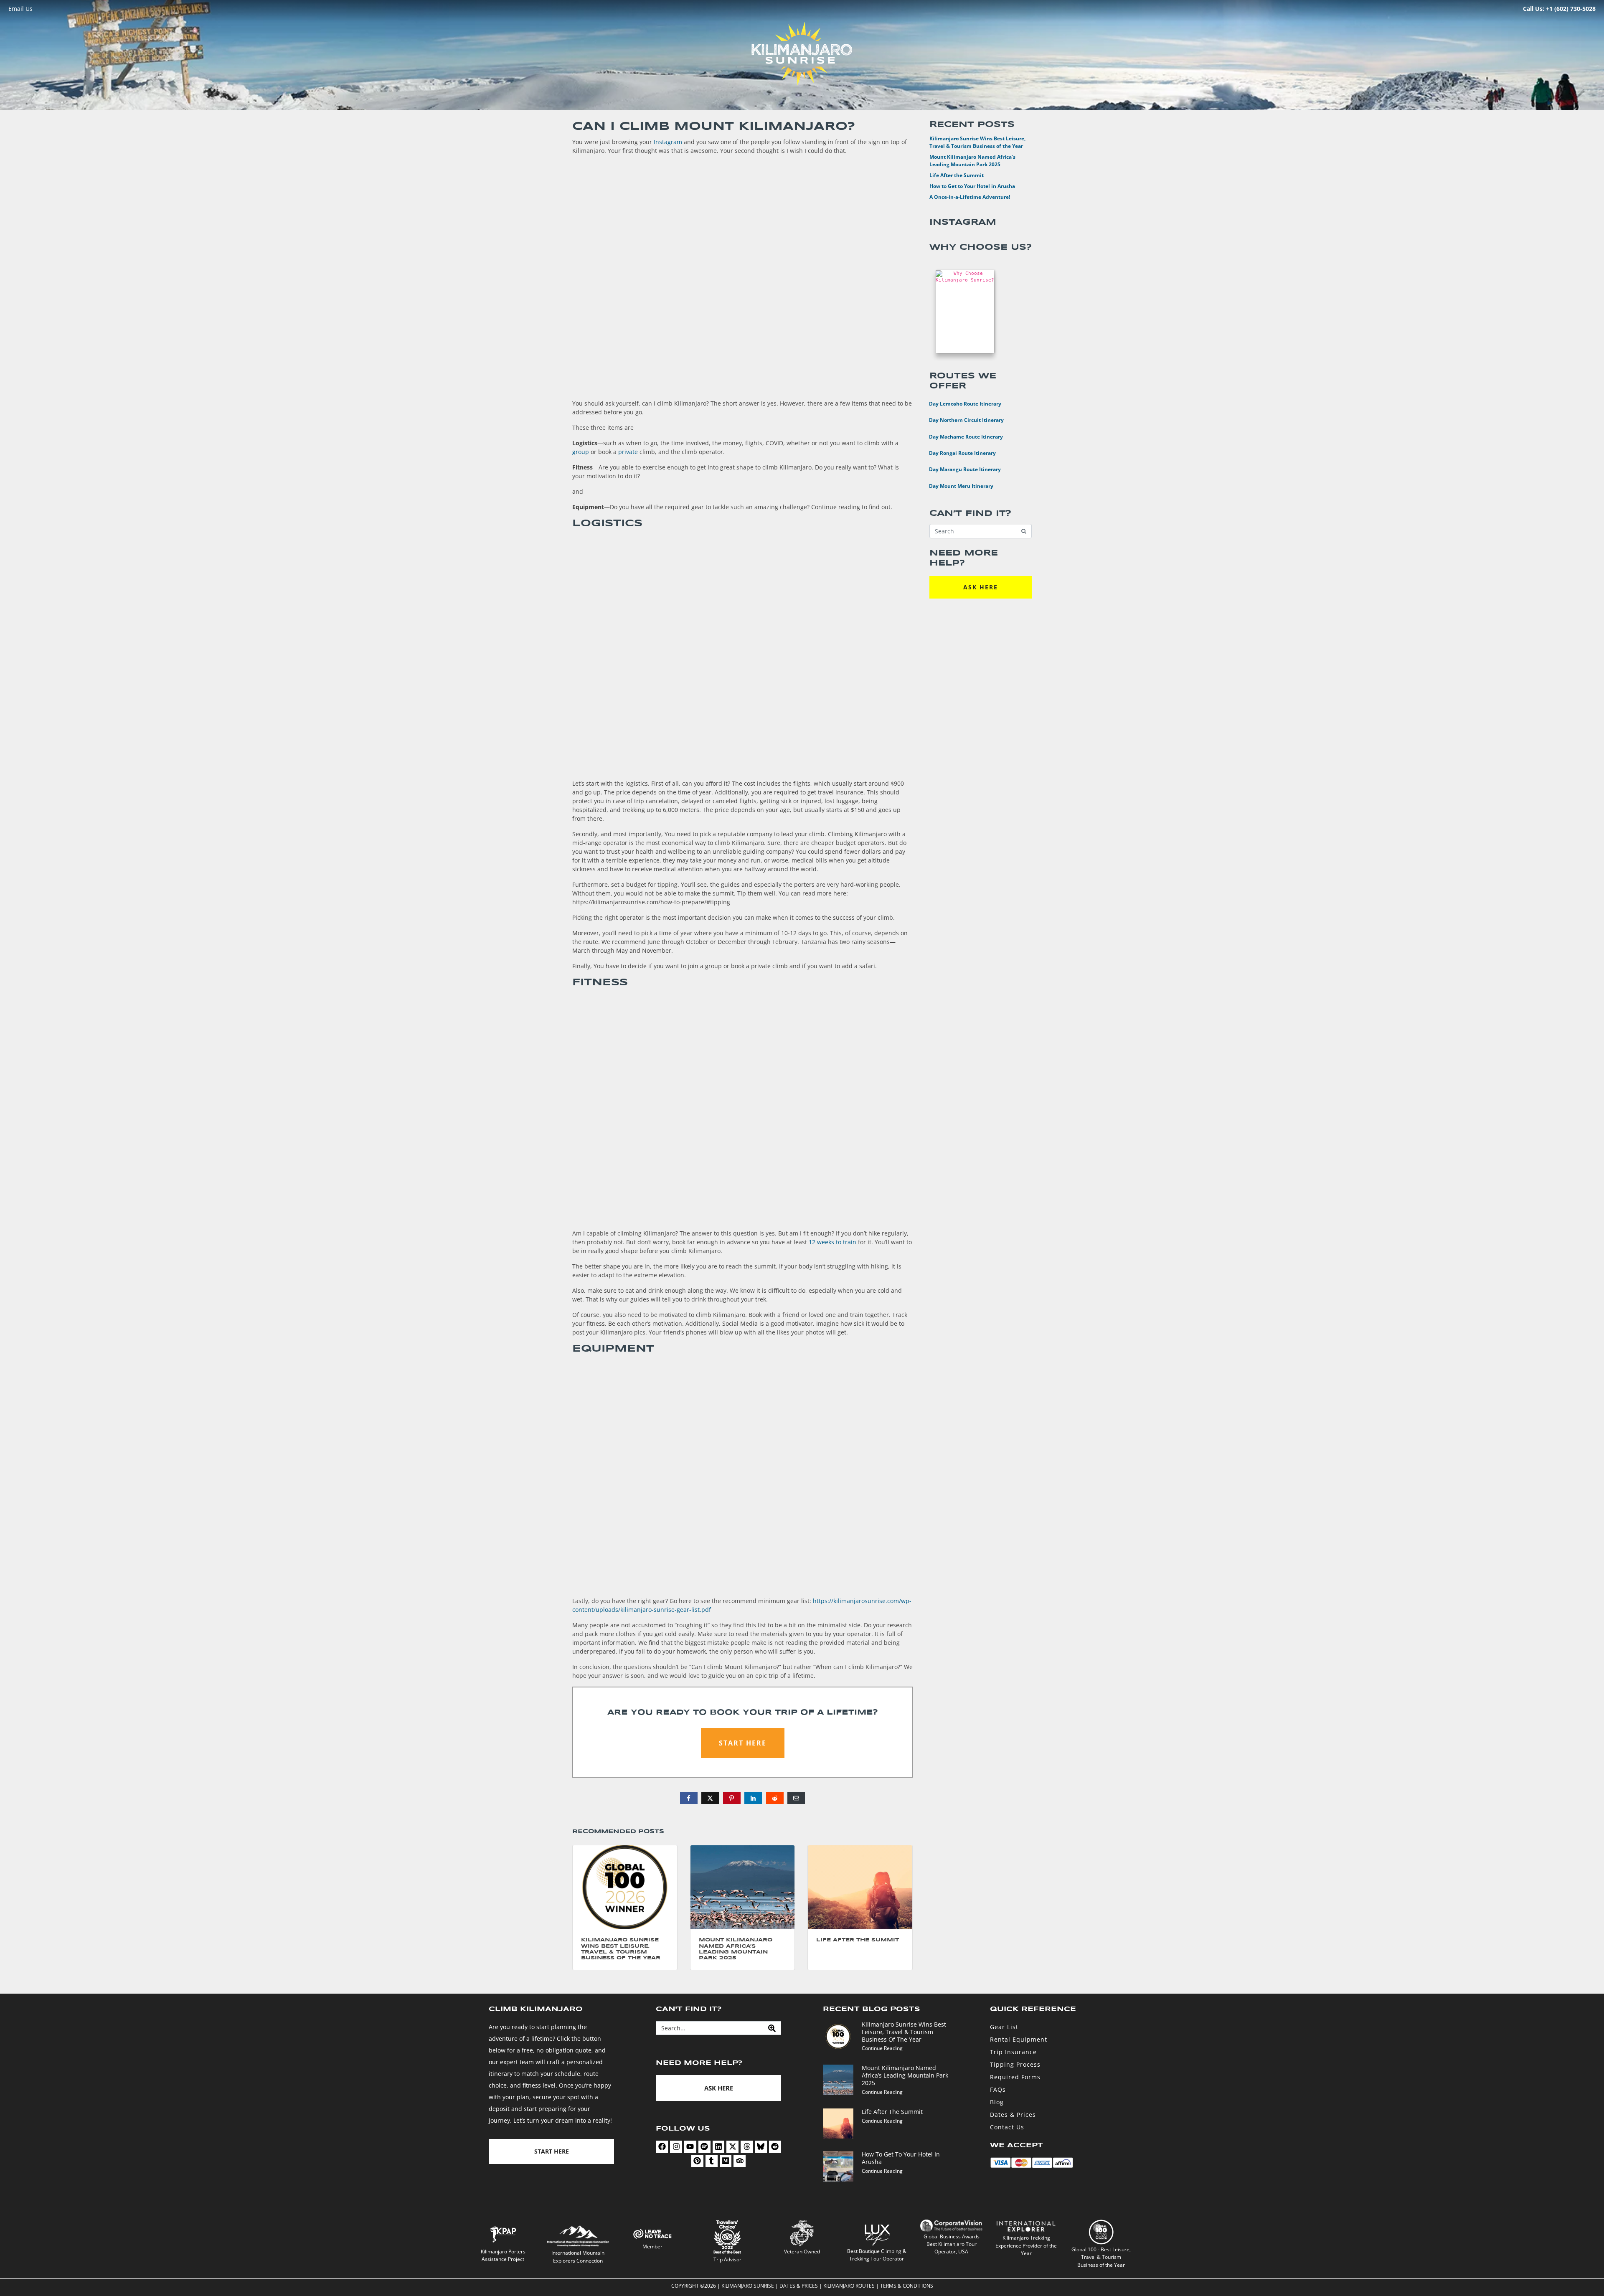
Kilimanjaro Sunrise (748, 2286)
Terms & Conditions (907, 2286)
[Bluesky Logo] (761, 2147)
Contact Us (1007, 2127)
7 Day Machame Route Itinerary (961, 436)
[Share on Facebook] (689, 1798)
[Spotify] (704, 2147)
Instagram (668, 142)
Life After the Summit (957, 175)
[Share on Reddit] (775, 1798)
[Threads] (747, 2147)
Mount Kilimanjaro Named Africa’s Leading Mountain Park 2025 (972, 161)
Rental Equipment (1019, 2039)
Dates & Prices (1013, 2115)
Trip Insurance (1013, 2052)
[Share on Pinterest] (732, 1798)
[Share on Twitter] (710, 1798)
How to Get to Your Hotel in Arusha (972, 186)
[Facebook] (662, 2147)
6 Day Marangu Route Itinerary (960, 469)
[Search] (772, 2028)
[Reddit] (775, 2147)
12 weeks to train (832, 1242)
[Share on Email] (796, 1798)
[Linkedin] (719, 2147)
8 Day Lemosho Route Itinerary (960, 403)
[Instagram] (676, 2147)
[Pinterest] (697, 2161)
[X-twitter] (732, 2147)
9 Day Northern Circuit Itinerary (961, 419)
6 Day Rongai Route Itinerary (957, 452)
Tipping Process (1015, 2064)
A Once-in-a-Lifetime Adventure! (970, 197)
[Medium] (726, 2161)
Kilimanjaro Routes (849, 2286)
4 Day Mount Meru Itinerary (956, 485)
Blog (997, 2102)
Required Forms (1015, 2077)
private (628, 452)
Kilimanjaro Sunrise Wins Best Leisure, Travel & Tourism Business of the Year (977, 142)
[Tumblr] (712, 2161)
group (581, 452)
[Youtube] (690, 2147)
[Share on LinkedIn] (753, 1798)
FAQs (998, 2089)
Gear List (1004, 2027)
